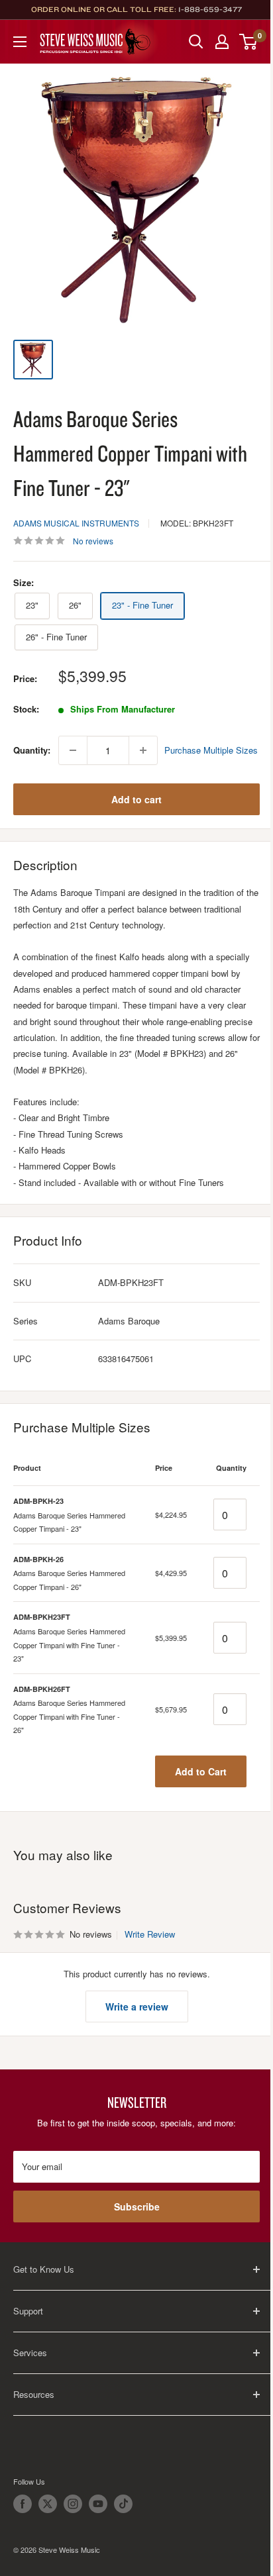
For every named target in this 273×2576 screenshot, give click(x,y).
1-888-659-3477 (210, 9)
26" (75, 605)
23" (32, 605)
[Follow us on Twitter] (48, 2504)
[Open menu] (20, 42)
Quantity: (32, 750)
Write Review (150, 1934)
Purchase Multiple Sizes (211, 750)
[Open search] (196, 42)
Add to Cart (201, 1771)
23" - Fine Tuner (142, 605)
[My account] (222, 42)
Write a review (137, 2006)
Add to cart (136, 799)
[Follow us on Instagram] (73, 2504)
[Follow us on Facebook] (23, 2504)
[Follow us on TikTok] (123, 2504)
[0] (249, 42)
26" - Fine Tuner (56, 637)
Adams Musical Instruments (76, 523)
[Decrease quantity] (73, 750)
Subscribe (137, 2206)
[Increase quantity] (143, 750)
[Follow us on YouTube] (98, 2504)
